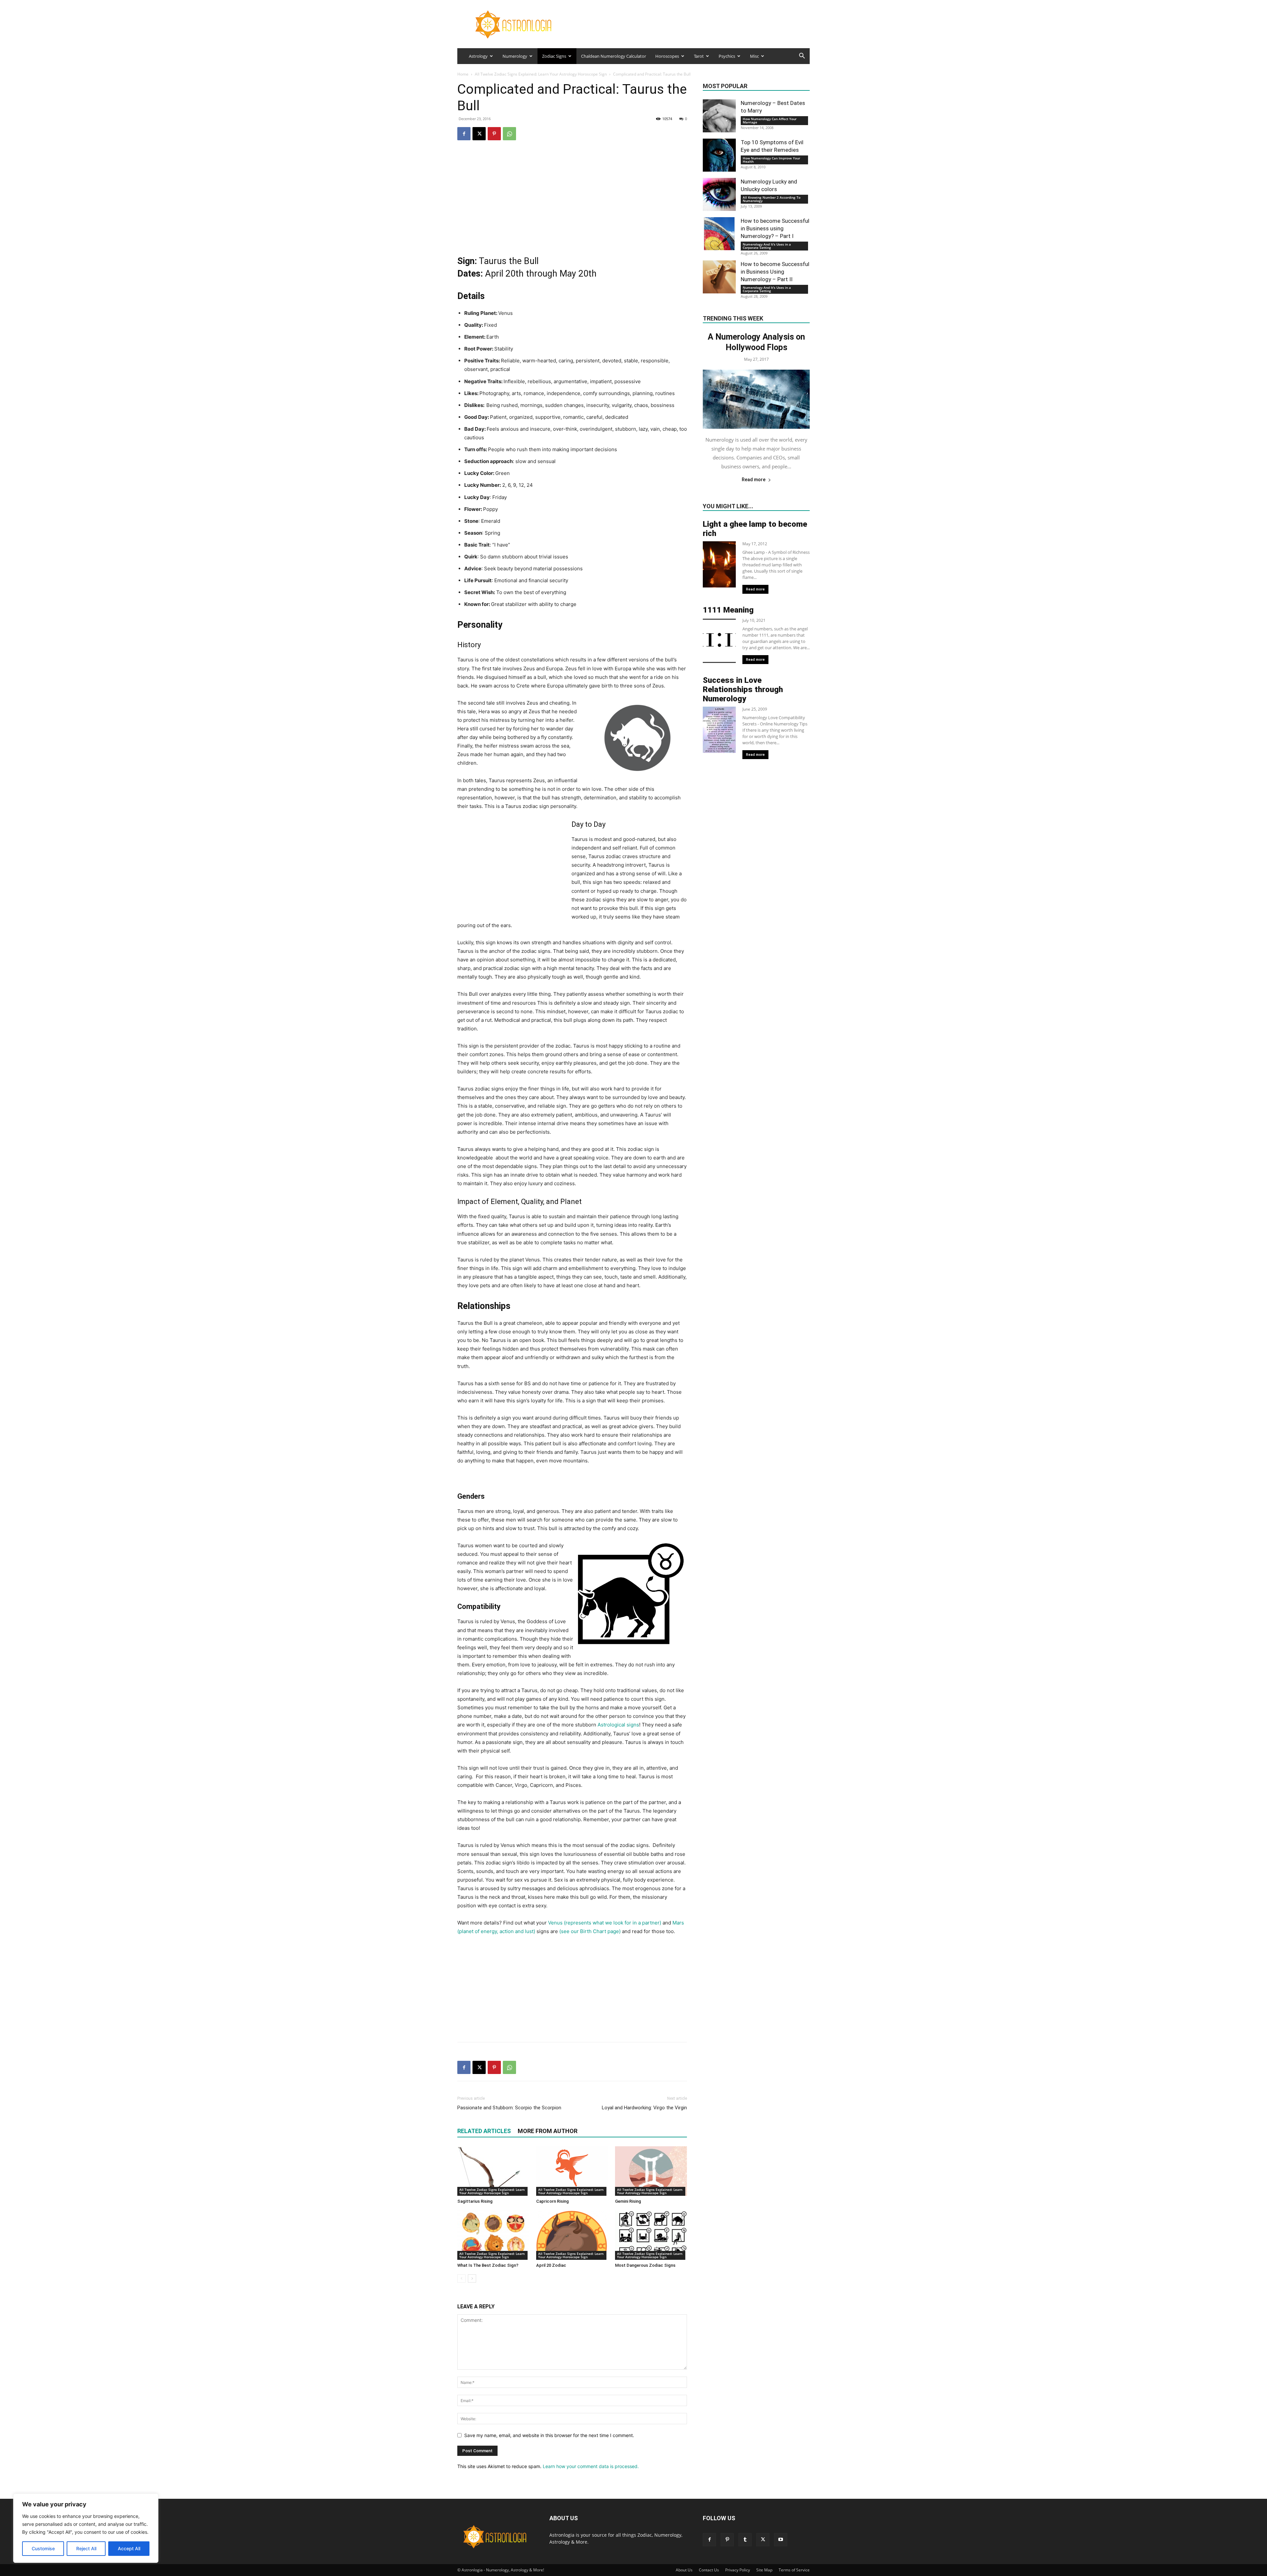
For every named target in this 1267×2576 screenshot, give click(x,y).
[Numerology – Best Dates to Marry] (719, 116)
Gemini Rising (628, 2201)
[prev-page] (461, 2278)
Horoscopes (667, 56)
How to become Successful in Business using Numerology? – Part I (775, 228)
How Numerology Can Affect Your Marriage (770, 120)
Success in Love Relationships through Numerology (743, 689)
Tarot (699, 56)
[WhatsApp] (509, 134)
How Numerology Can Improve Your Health (771, 160)
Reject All (86, 2548)
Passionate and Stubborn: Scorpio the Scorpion (509, 2108)
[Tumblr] (745, 2540)
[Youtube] (781, 2540)
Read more (754, 480)
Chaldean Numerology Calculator (614, 56)
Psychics (727, 56)
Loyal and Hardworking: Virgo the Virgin (644, 2108)
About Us (684, 2570)
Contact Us (709, 2570)
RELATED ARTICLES (484, 2131)
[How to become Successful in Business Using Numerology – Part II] (719, 277)
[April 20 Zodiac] (572, 2235)
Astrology (478, 56)
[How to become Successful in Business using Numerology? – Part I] (719, 234)
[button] (802, 57)
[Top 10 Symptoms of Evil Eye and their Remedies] (719, 155)
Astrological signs (618, 1725)
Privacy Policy (738, 2570)
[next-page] (472, 2278)
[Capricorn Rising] (572, 2171)
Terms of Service (794, 2570)
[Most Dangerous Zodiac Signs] (651, 2235)
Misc (754, 56)
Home (463, 74)
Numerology (515, 56)
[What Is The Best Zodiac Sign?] (493, 2235)
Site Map (764, 2570)
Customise (43, 2548)
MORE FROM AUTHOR (548, 2131)
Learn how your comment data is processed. (591, 2466)
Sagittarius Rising (475, 2201)
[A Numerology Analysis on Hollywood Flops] (756, 399)
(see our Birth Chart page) (590, 1931)
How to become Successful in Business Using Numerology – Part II (775, 272)
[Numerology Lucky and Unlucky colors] (719, 194)
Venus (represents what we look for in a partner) (605, 1923)
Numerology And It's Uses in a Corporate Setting (767, 246)
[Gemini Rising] (651, 2171)
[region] (86, 2528)
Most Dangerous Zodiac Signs (645, 2265)
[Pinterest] (494, 134)
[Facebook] (464, 134)
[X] (479, 134)
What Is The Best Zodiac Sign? (488, 2265)
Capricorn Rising (552, 2201)
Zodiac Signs (554, 56)
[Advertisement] (572, 199)
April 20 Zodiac (551, 2265)
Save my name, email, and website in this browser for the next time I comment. (549, 2435)
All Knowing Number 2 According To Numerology (772, 199)
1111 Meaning (728, 610)
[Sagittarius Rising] (493, 2171)
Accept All (129, 2548)
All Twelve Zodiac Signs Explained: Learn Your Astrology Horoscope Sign (541, 74)
